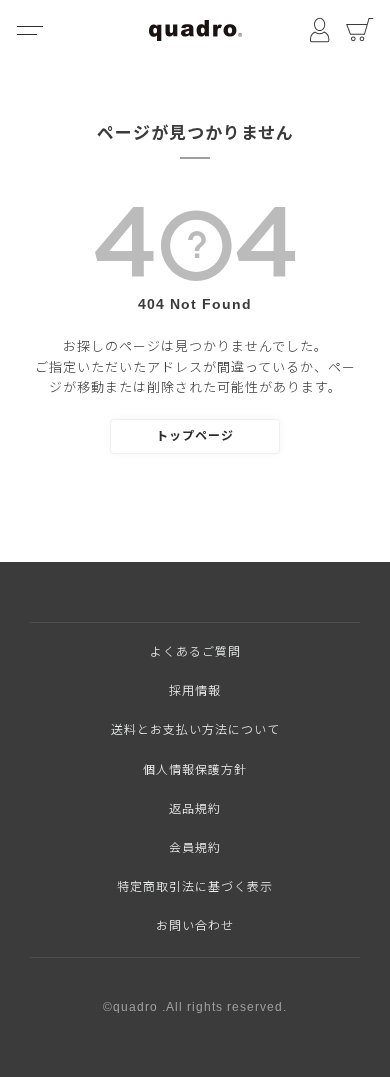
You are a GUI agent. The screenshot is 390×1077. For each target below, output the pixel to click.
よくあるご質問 (195, 652)
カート (360, 30)
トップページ (195, 436)
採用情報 (195, 691)
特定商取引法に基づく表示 (195, 887)
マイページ (320, 30)
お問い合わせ (195, 926)
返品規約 (195, 809)
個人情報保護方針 (195, 770)
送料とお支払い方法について (195, 730)
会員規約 (195, 848)
